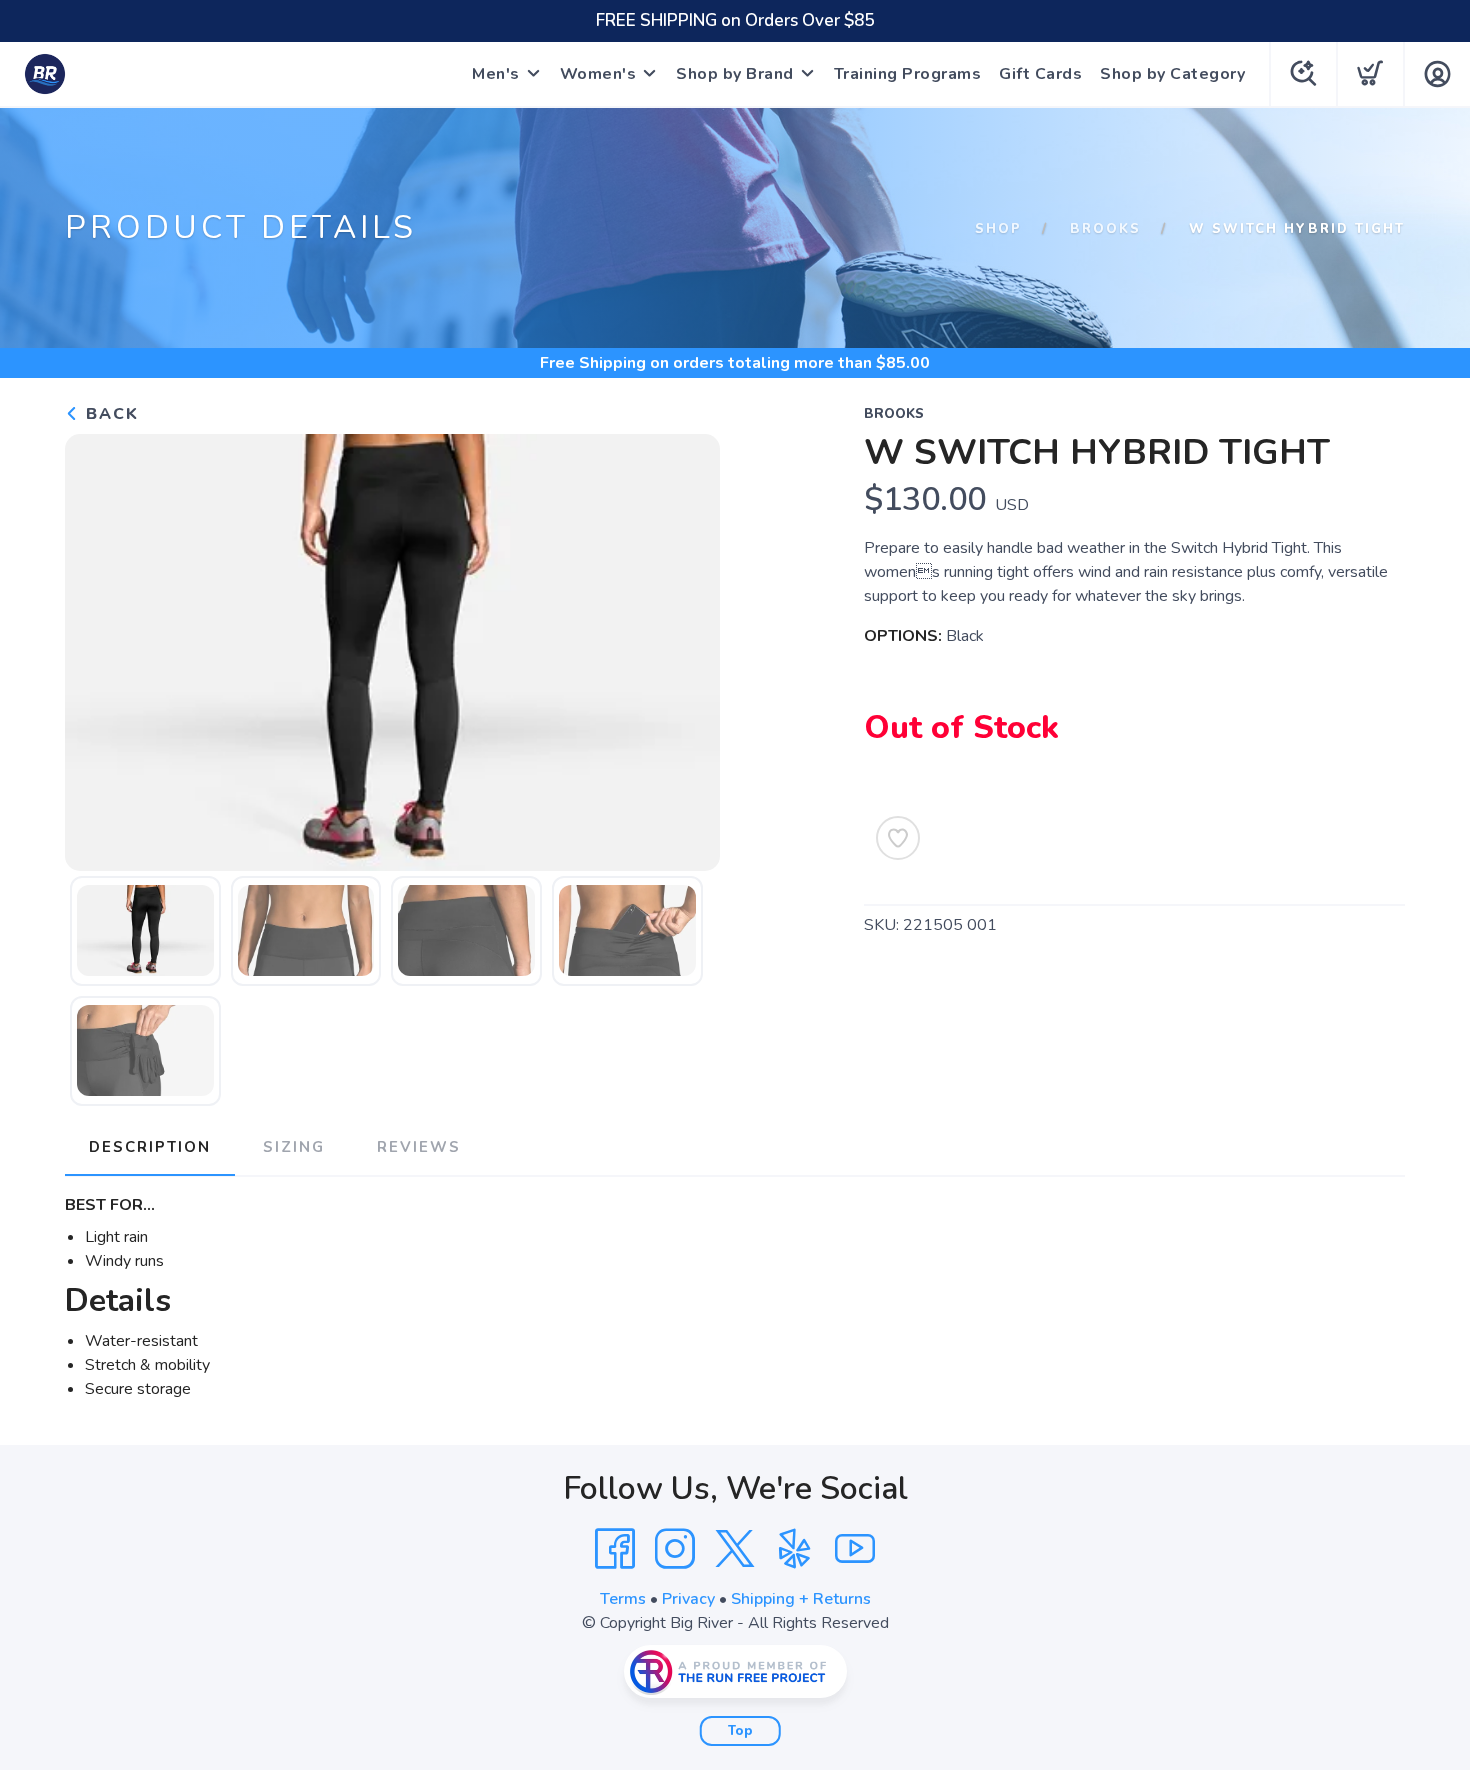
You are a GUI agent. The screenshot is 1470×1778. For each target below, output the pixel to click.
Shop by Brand (735, 74)
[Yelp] (795, 1549)
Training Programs (908, 74)
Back (109, 414)
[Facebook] (615, 1549)
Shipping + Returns (801, 1599)
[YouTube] (855, 1549)
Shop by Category (1172, 74)
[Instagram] (675, 1549)
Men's (496, 74)
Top (740, 1731)
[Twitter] (735, 1549)
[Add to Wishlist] (898, 838)
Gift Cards (1040, 74)
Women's (598, 74)
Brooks (1105, 229)
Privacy (688, 1599)
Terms (623, 1599)
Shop (998, 229)
